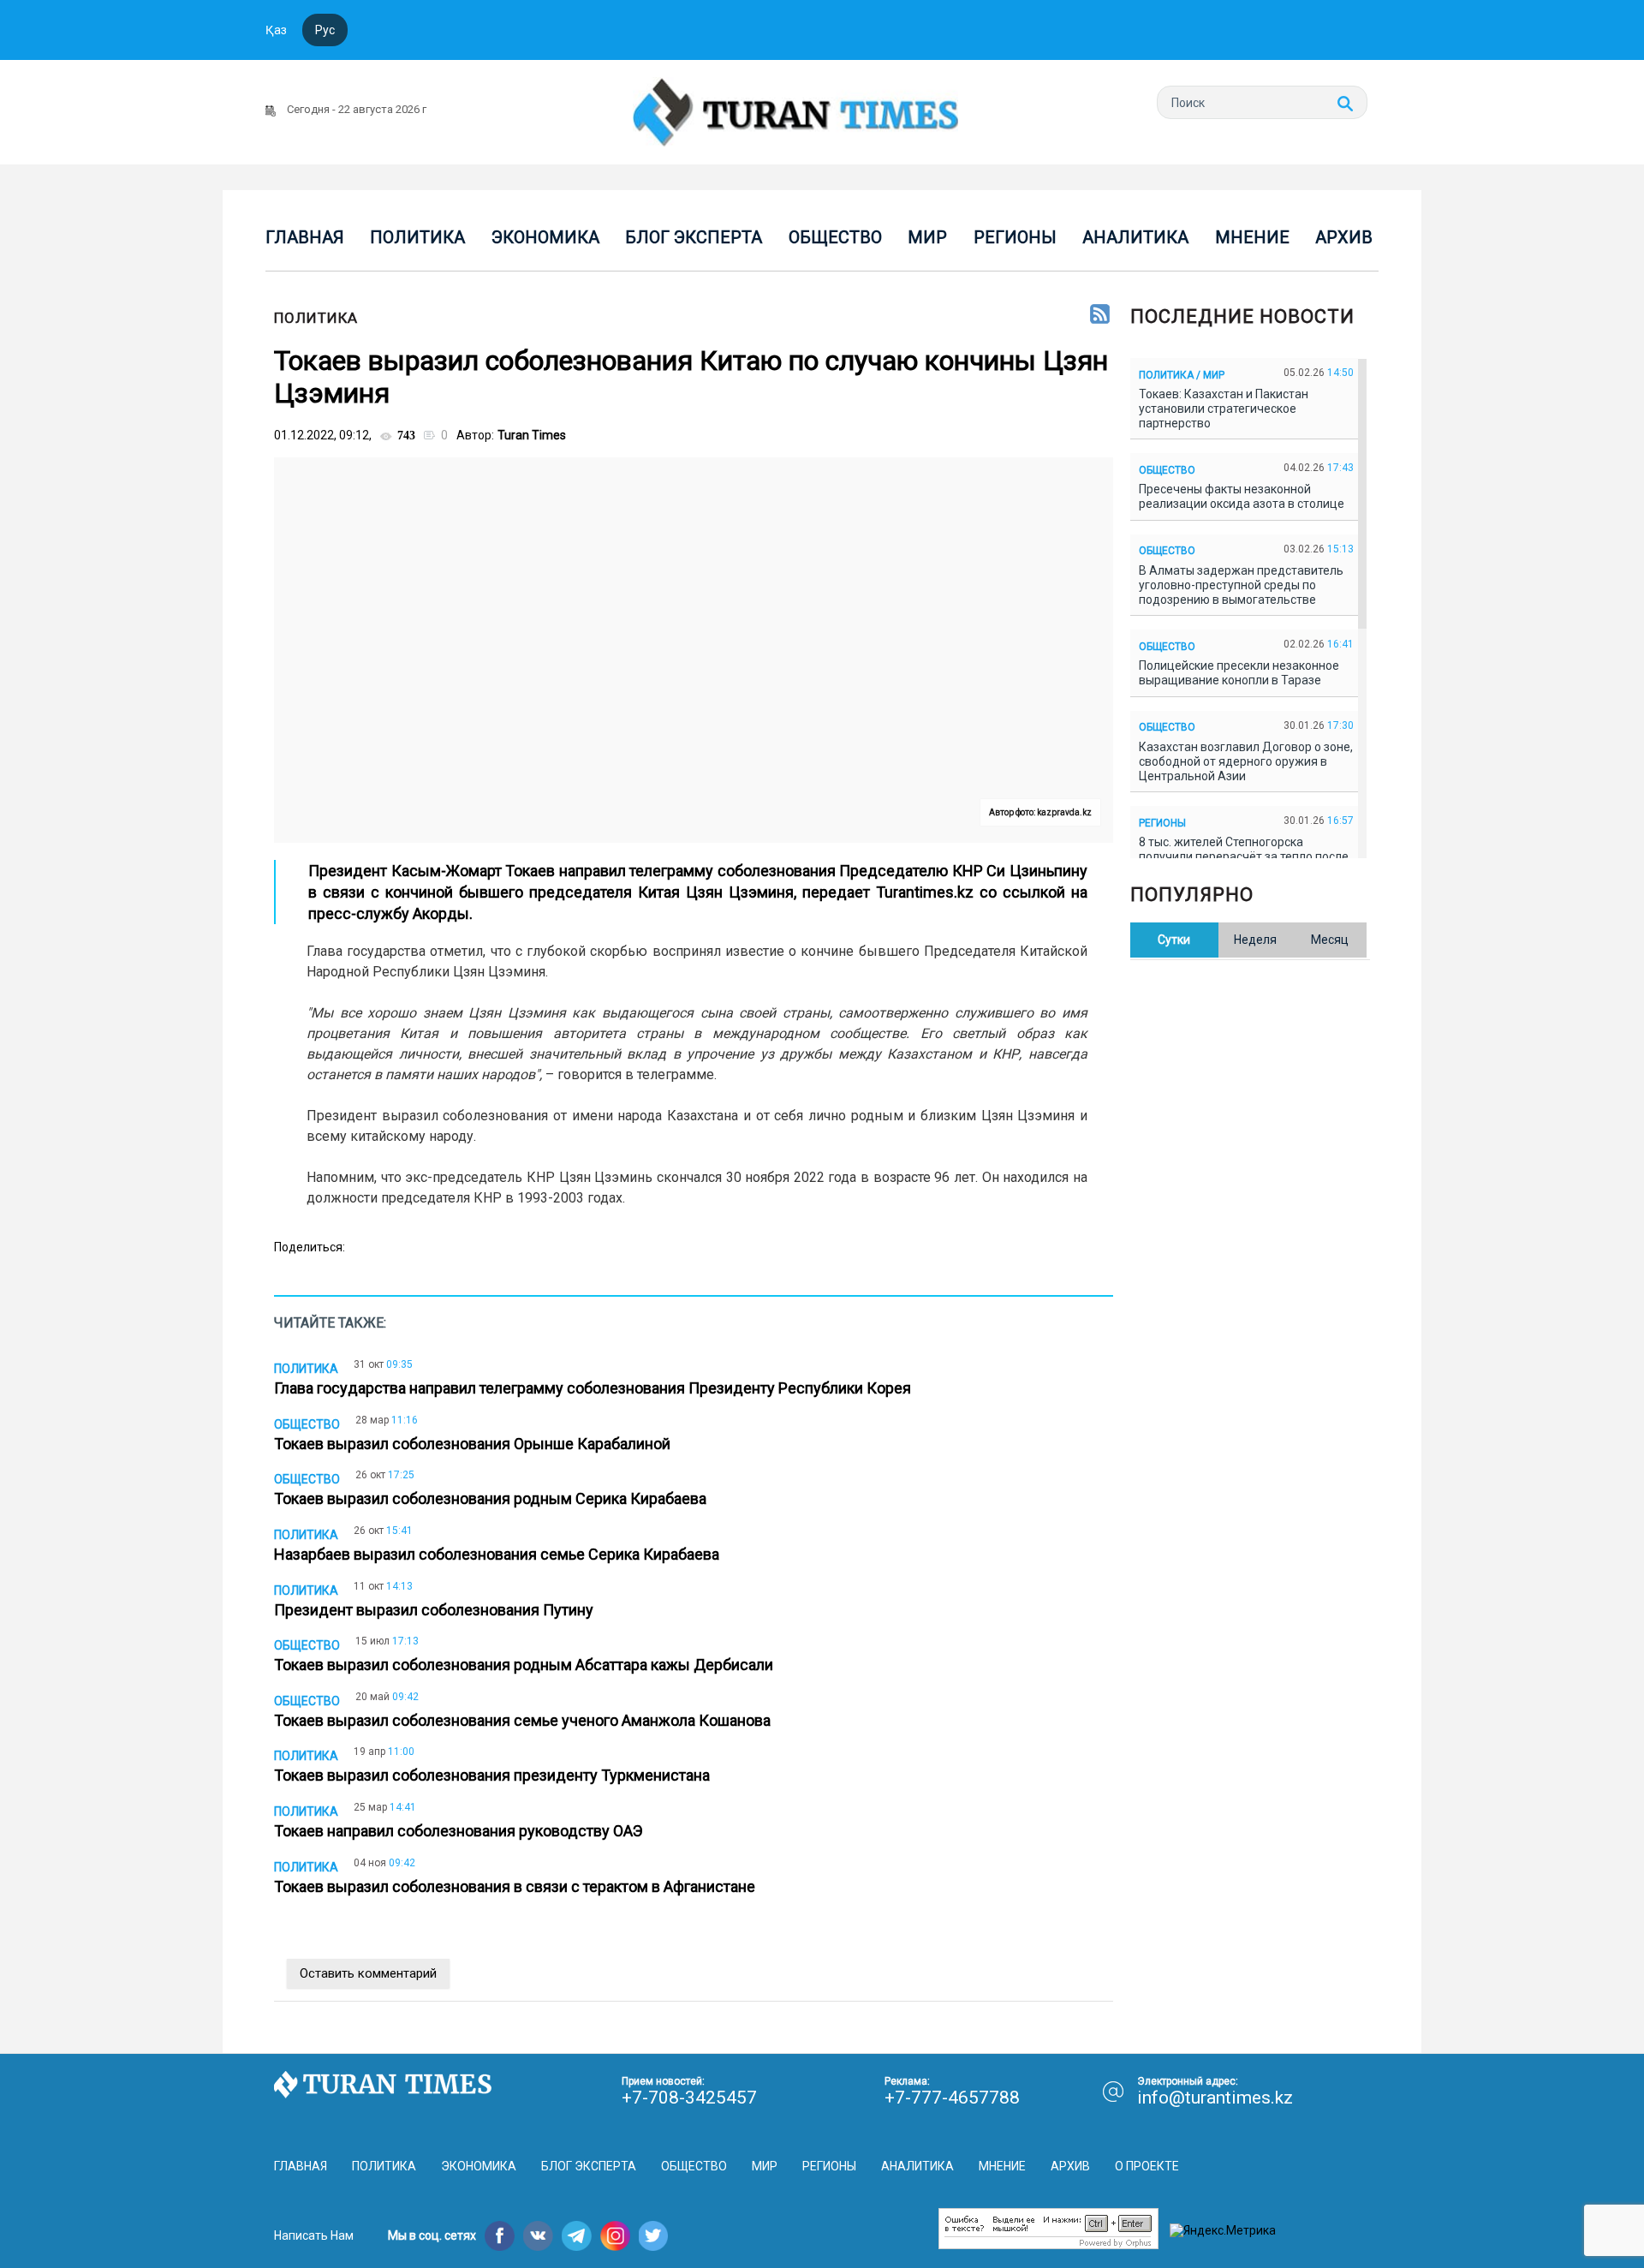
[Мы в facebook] (500, 2236)
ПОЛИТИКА (316, 318)
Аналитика (1135, 237)
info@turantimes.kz (1215, 2098)
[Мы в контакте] (538, 2236)
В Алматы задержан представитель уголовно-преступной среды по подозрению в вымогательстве (1241, 585)
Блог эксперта (694, 237)
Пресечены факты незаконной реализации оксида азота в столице (1244, 496)
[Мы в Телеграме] (577, 2236)
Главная (305, 237)
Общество (835, 237)
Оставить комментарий (368, 1973)
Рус (325, 30)
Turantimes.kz (925, 892)
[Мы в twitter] (654, 2236)
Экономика (545, 237)
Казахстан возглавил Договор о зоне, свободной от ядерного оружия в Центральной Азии (1246, 761)
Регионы (1015, 237)
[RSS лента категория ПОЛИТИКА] (1100, 315)
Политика (417, 237)
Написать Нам (314, 2235)
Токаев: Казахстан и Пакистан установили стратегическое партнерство (1224, 409)
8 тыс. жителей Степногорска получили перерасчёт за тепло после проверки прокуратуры (1244, 856)
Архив (1344, 237)
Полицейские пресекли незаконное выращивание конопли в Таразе (1239, 673)
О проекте (1147, 2166)
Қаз (276, 30)
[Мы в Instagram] (615, 2236)
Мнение (1252, 237)
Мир (927, 237)
